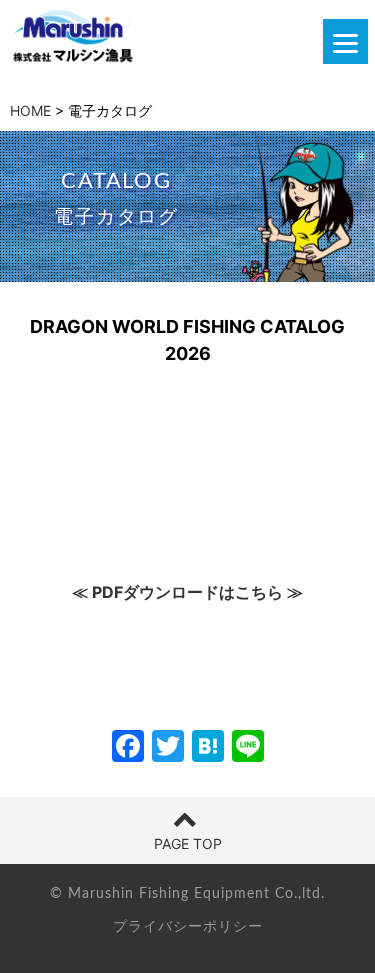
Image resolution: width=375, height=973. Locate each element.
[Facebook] (128, 748)
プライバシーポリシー (188, 925)
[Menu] (345, 41)
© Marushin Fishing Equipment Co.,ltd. (187, 894)
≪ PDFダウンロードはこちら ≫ (187, 592)
